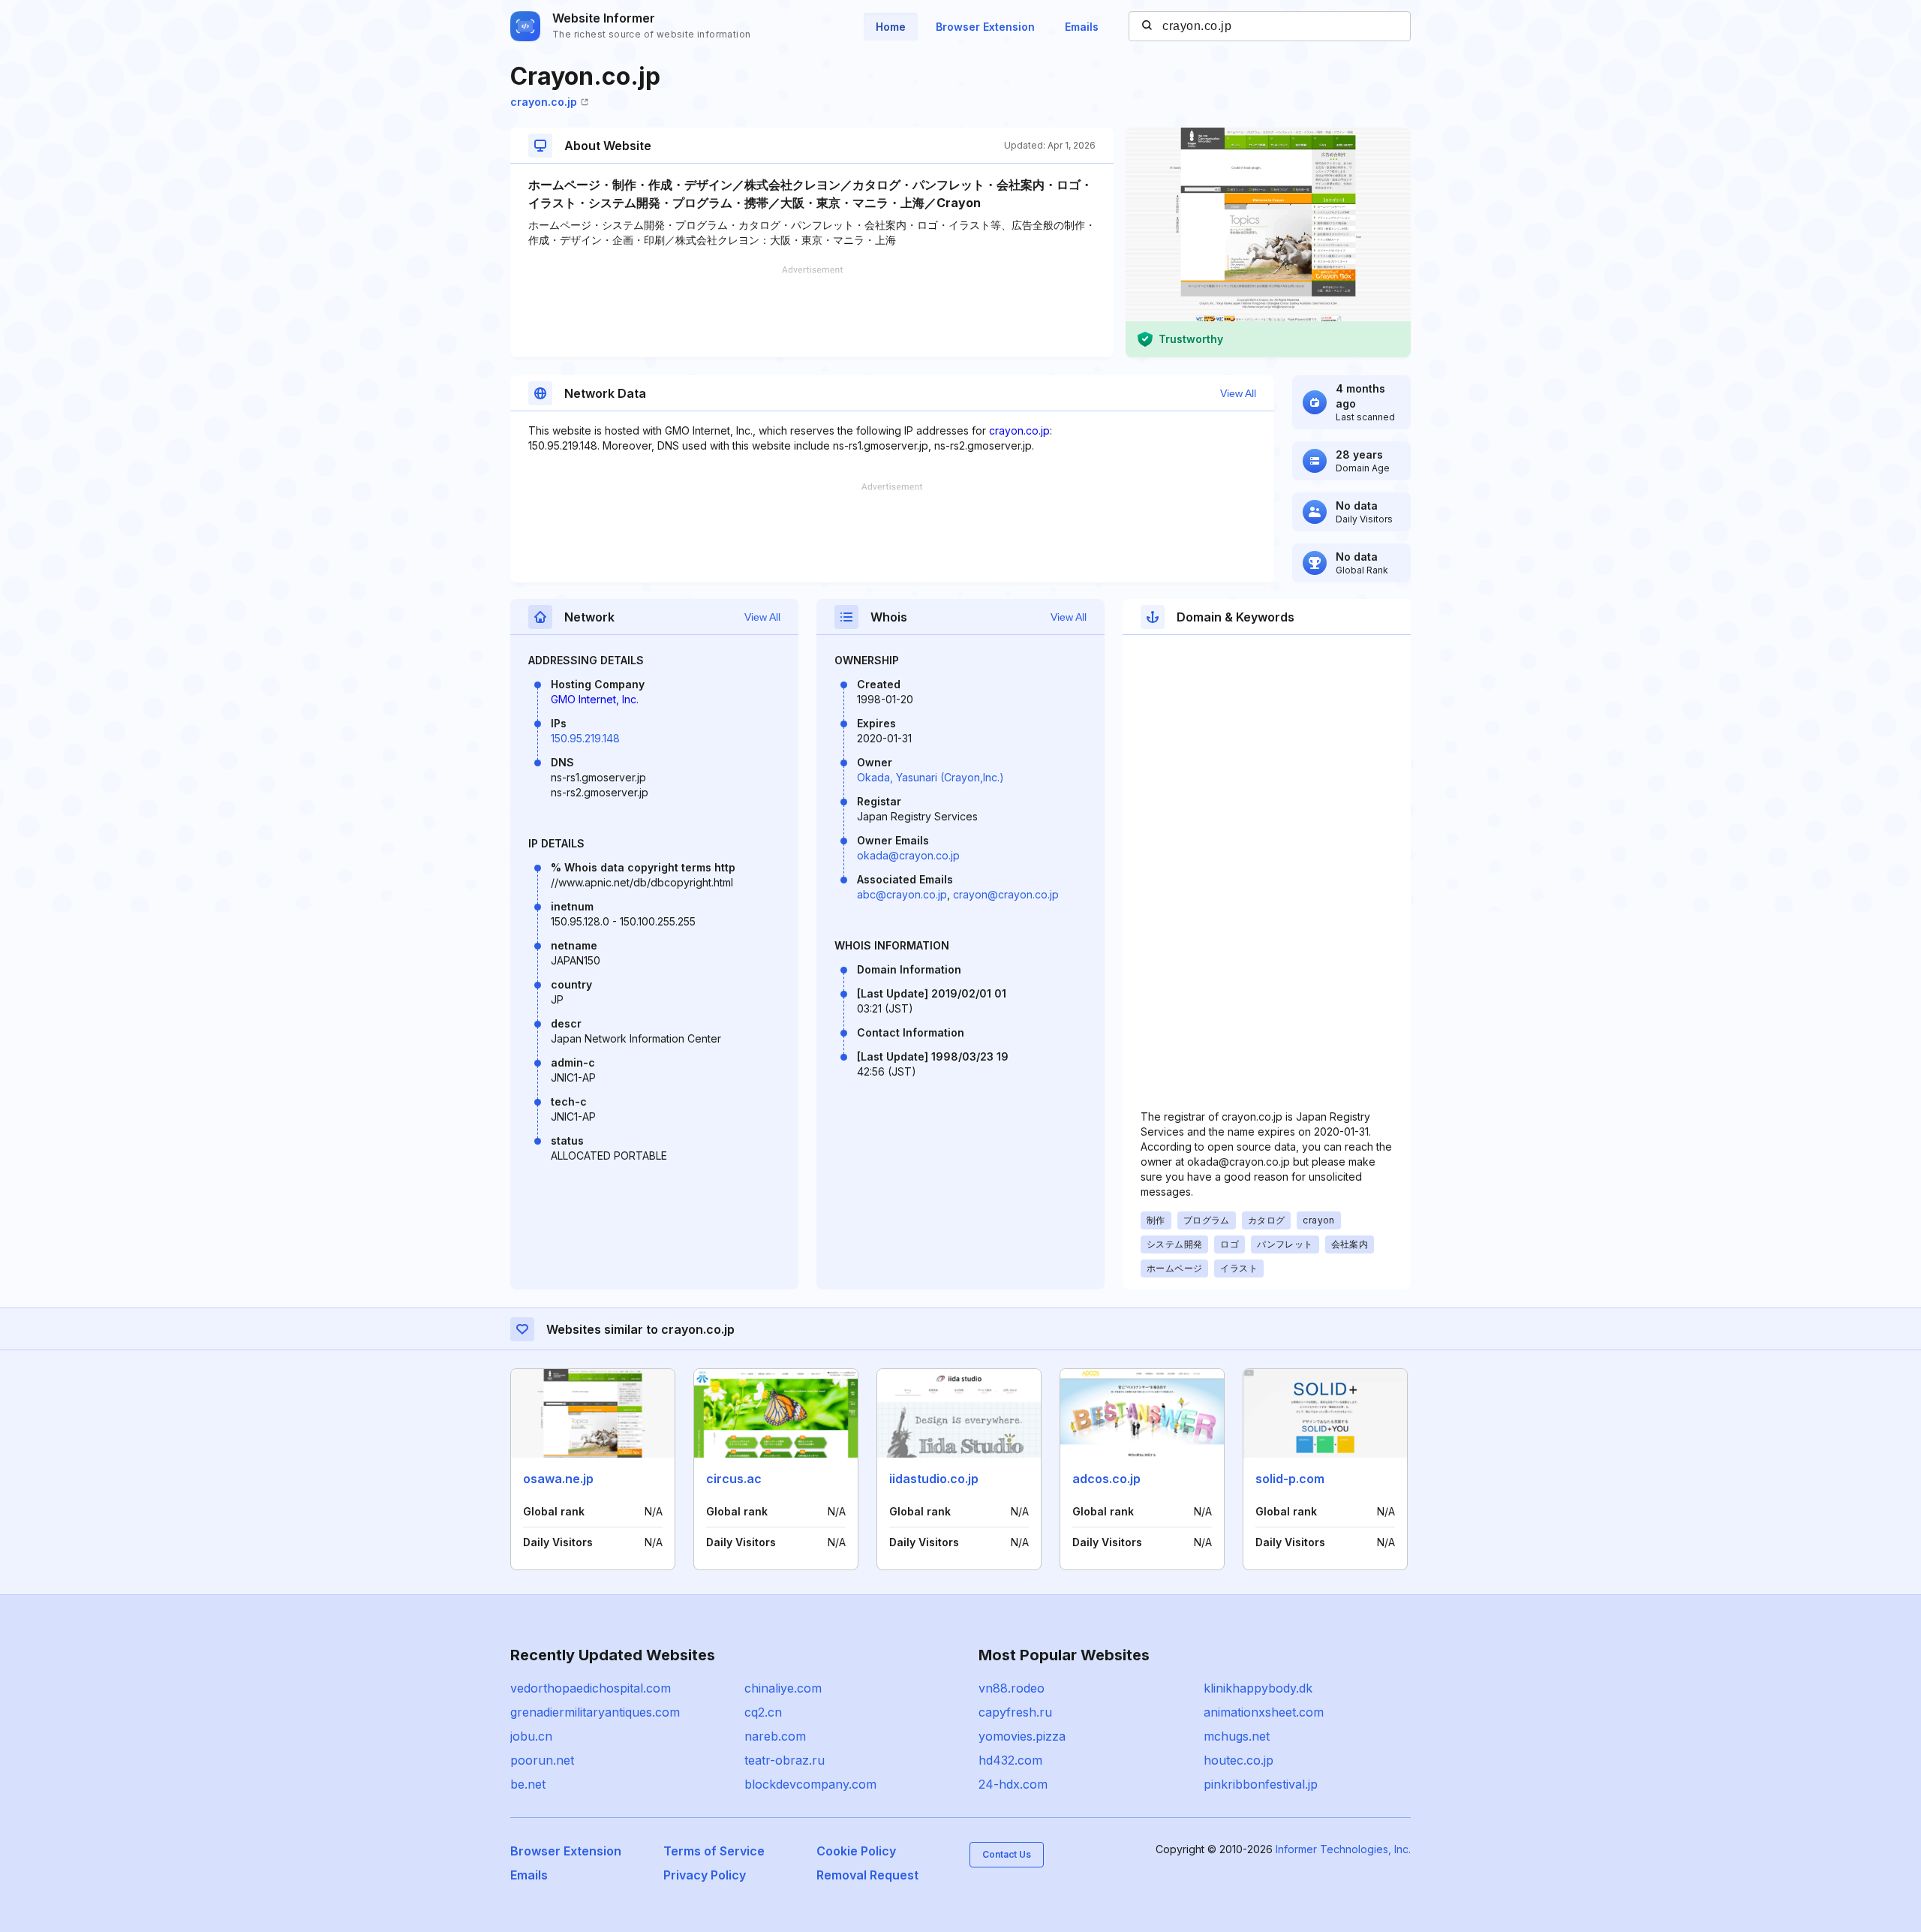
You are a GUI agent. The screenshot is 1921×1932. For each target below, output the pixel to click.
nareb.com (775, 1736)
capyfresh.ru (1015, 1712)
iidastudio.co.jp (934, 1479)
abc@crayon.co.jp (902, 894)
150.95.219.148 (585, 738)
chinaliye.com (783, 1688)
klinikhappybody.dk (1258, 1688)
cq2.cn (763, 1712)
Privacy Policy (705, 1875)
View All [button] (1238, 393)
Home (891, 27)
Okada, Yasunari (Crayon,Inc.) (930, 777)
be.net (528, 1784)
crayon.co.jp (544, 102)
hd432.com (1010, 1760)
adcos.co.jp (1106, 1479)
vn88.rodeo (1012, 1688)
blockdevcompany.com (810, 1784)
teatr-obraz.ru (785, 1760)
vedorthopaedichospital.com (591, 1688)
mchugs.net (1237, 1736)
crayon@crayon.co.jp (1006, 894)
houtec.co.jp (1239, 1760)
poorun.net (542, 1760)
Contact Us (1007, 1854)
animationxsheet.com (1264, 1712)
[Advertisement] (812, 311)
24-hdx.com (1013, 1784)
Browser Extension (985, 27)
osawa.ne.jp (558, 1479)
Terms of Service (714, 1851)
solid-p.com (1290, 1479)
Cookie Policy (856, 1851)
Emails (1082, 27)
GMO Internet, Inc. (595, 699)
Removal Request (867, 1875)
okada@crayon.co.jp (908, 855)
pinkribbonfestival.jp (1261, 1784)
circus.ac (734, 1479)
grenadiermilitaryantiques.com (595, 1712)
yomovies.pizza (1022, 1736)
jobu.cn (531, 1736)
